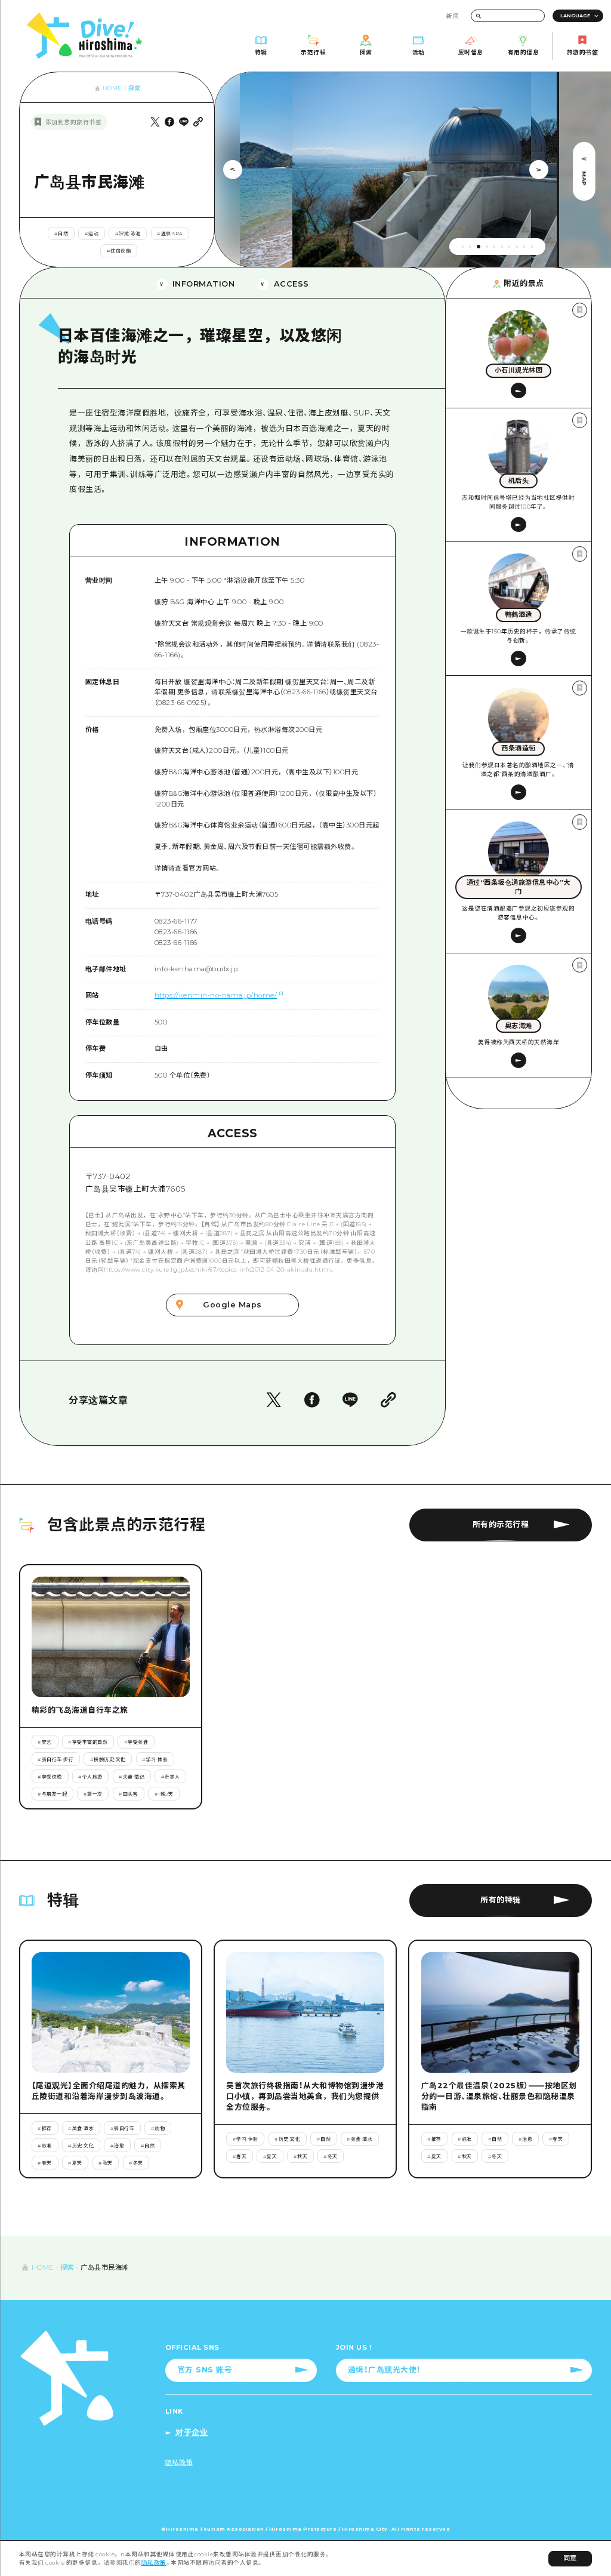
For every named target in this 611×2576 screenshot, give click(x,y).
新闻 (453, 16)
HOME (112, 88)
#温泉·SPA (170, 233)
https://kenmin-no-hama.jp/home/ (216, 995)
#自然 (61, 233)
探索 (135, 88)
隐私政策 (154, 2563)
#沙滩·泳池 (128, 233)
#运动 (92, 233)
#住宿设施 (119, 251)
